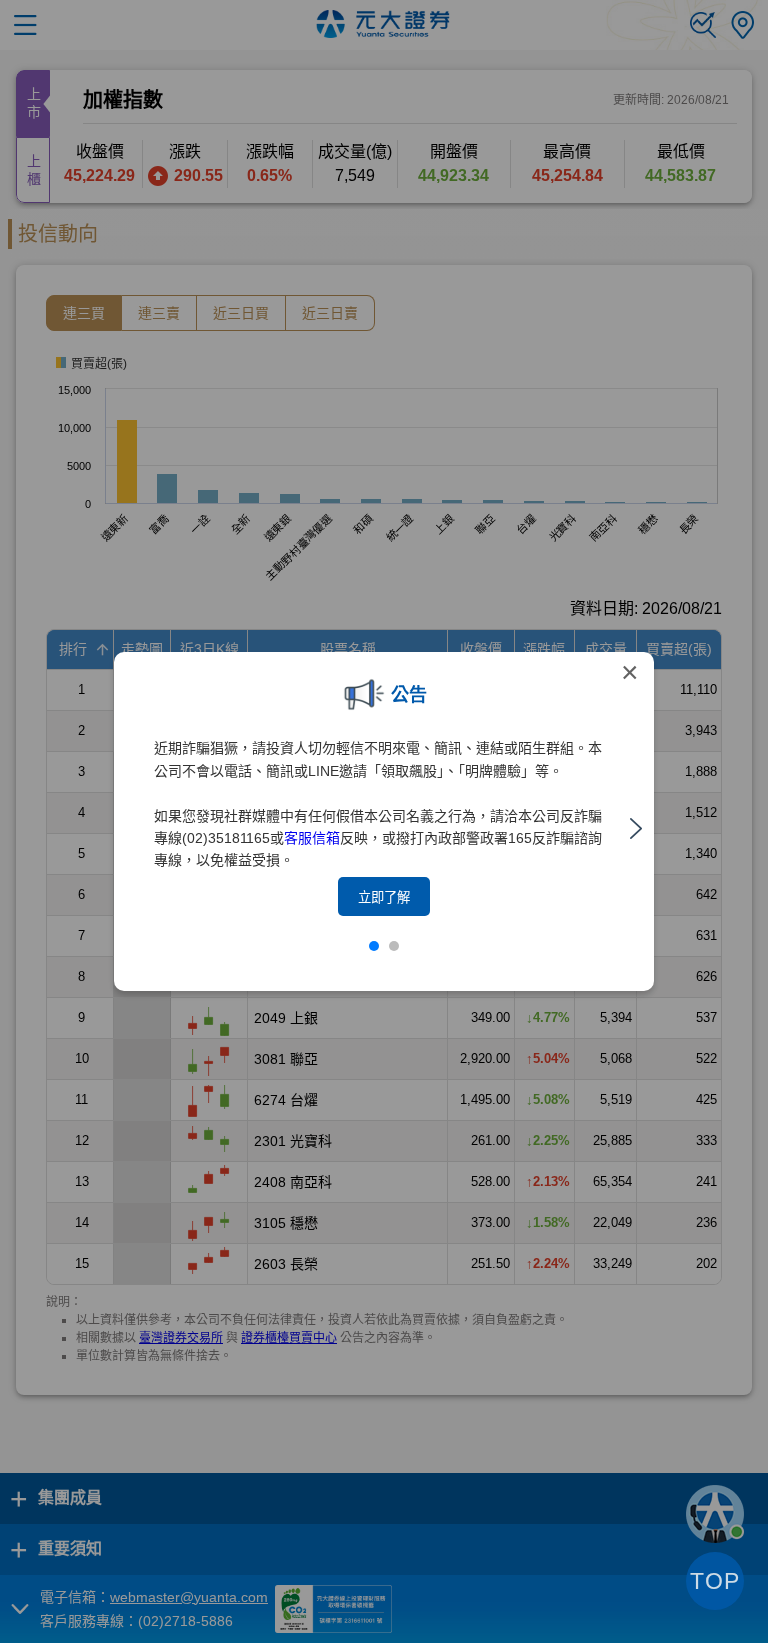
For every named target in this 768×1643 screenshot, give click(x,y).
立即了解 (384, 897)
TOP (715, 1581)
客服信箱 (312, 838)
